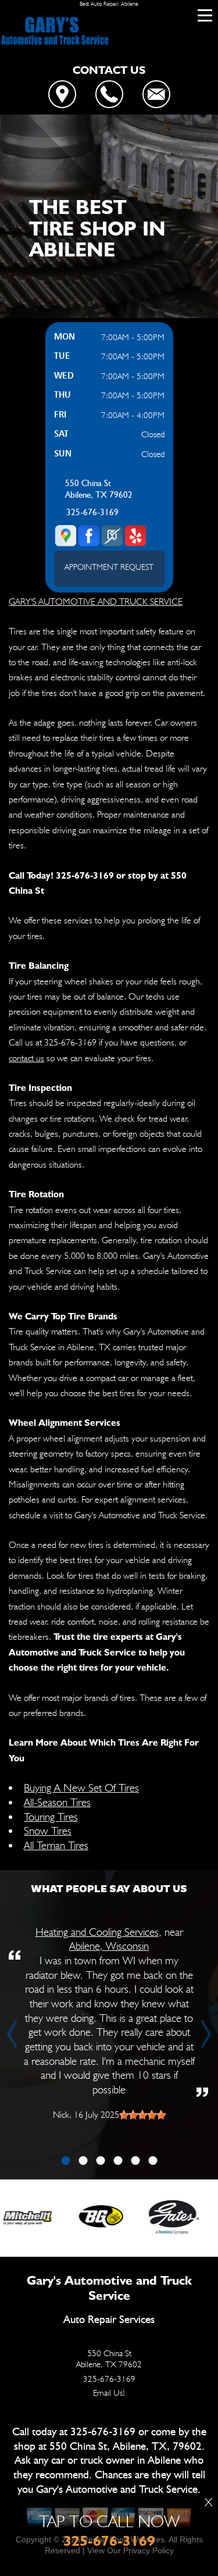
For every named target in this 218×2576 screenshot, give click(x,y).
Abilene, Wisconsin (109, 1946)
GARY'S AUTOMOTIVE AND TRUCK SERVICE (96, 602)
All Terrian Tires (56, 1845)
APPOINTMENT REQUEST (109, 567)
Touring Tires (51, 1817)
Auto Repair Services (109, 2320)
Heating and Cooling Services (97, 1932)
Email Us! (109, 2393)
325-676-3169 (92, 513)
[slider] (142, 2115)
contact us (26, 1058)
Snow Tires (48, 1831)
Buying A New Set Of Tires (81, 1787)
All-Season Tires (57, 1802)
